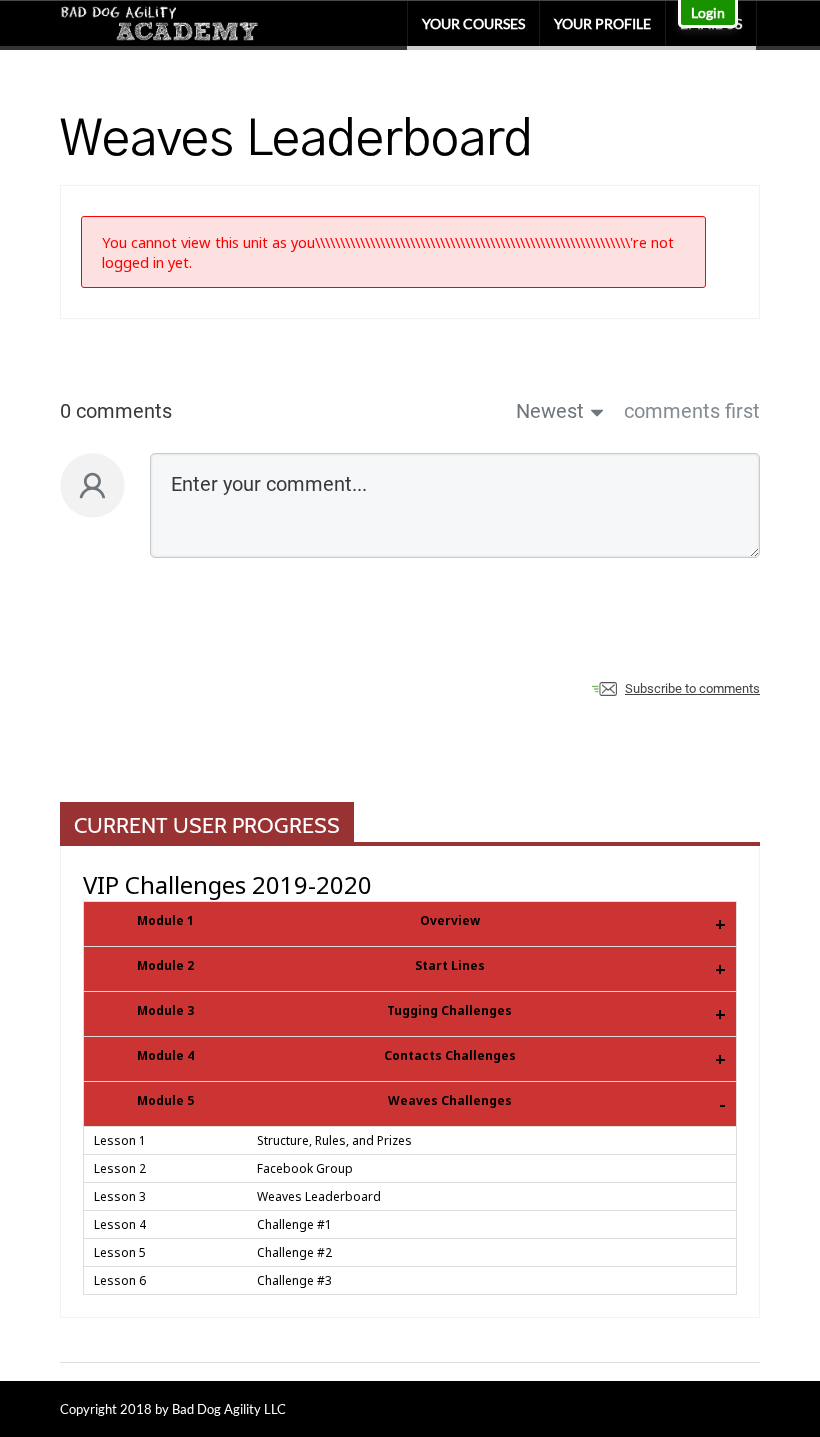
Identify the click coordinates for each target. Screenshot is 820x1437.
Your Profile (602, 23)
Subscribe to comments (692, 688)
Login (708, 12)
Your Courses (473, 23)
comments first (692, 411)
